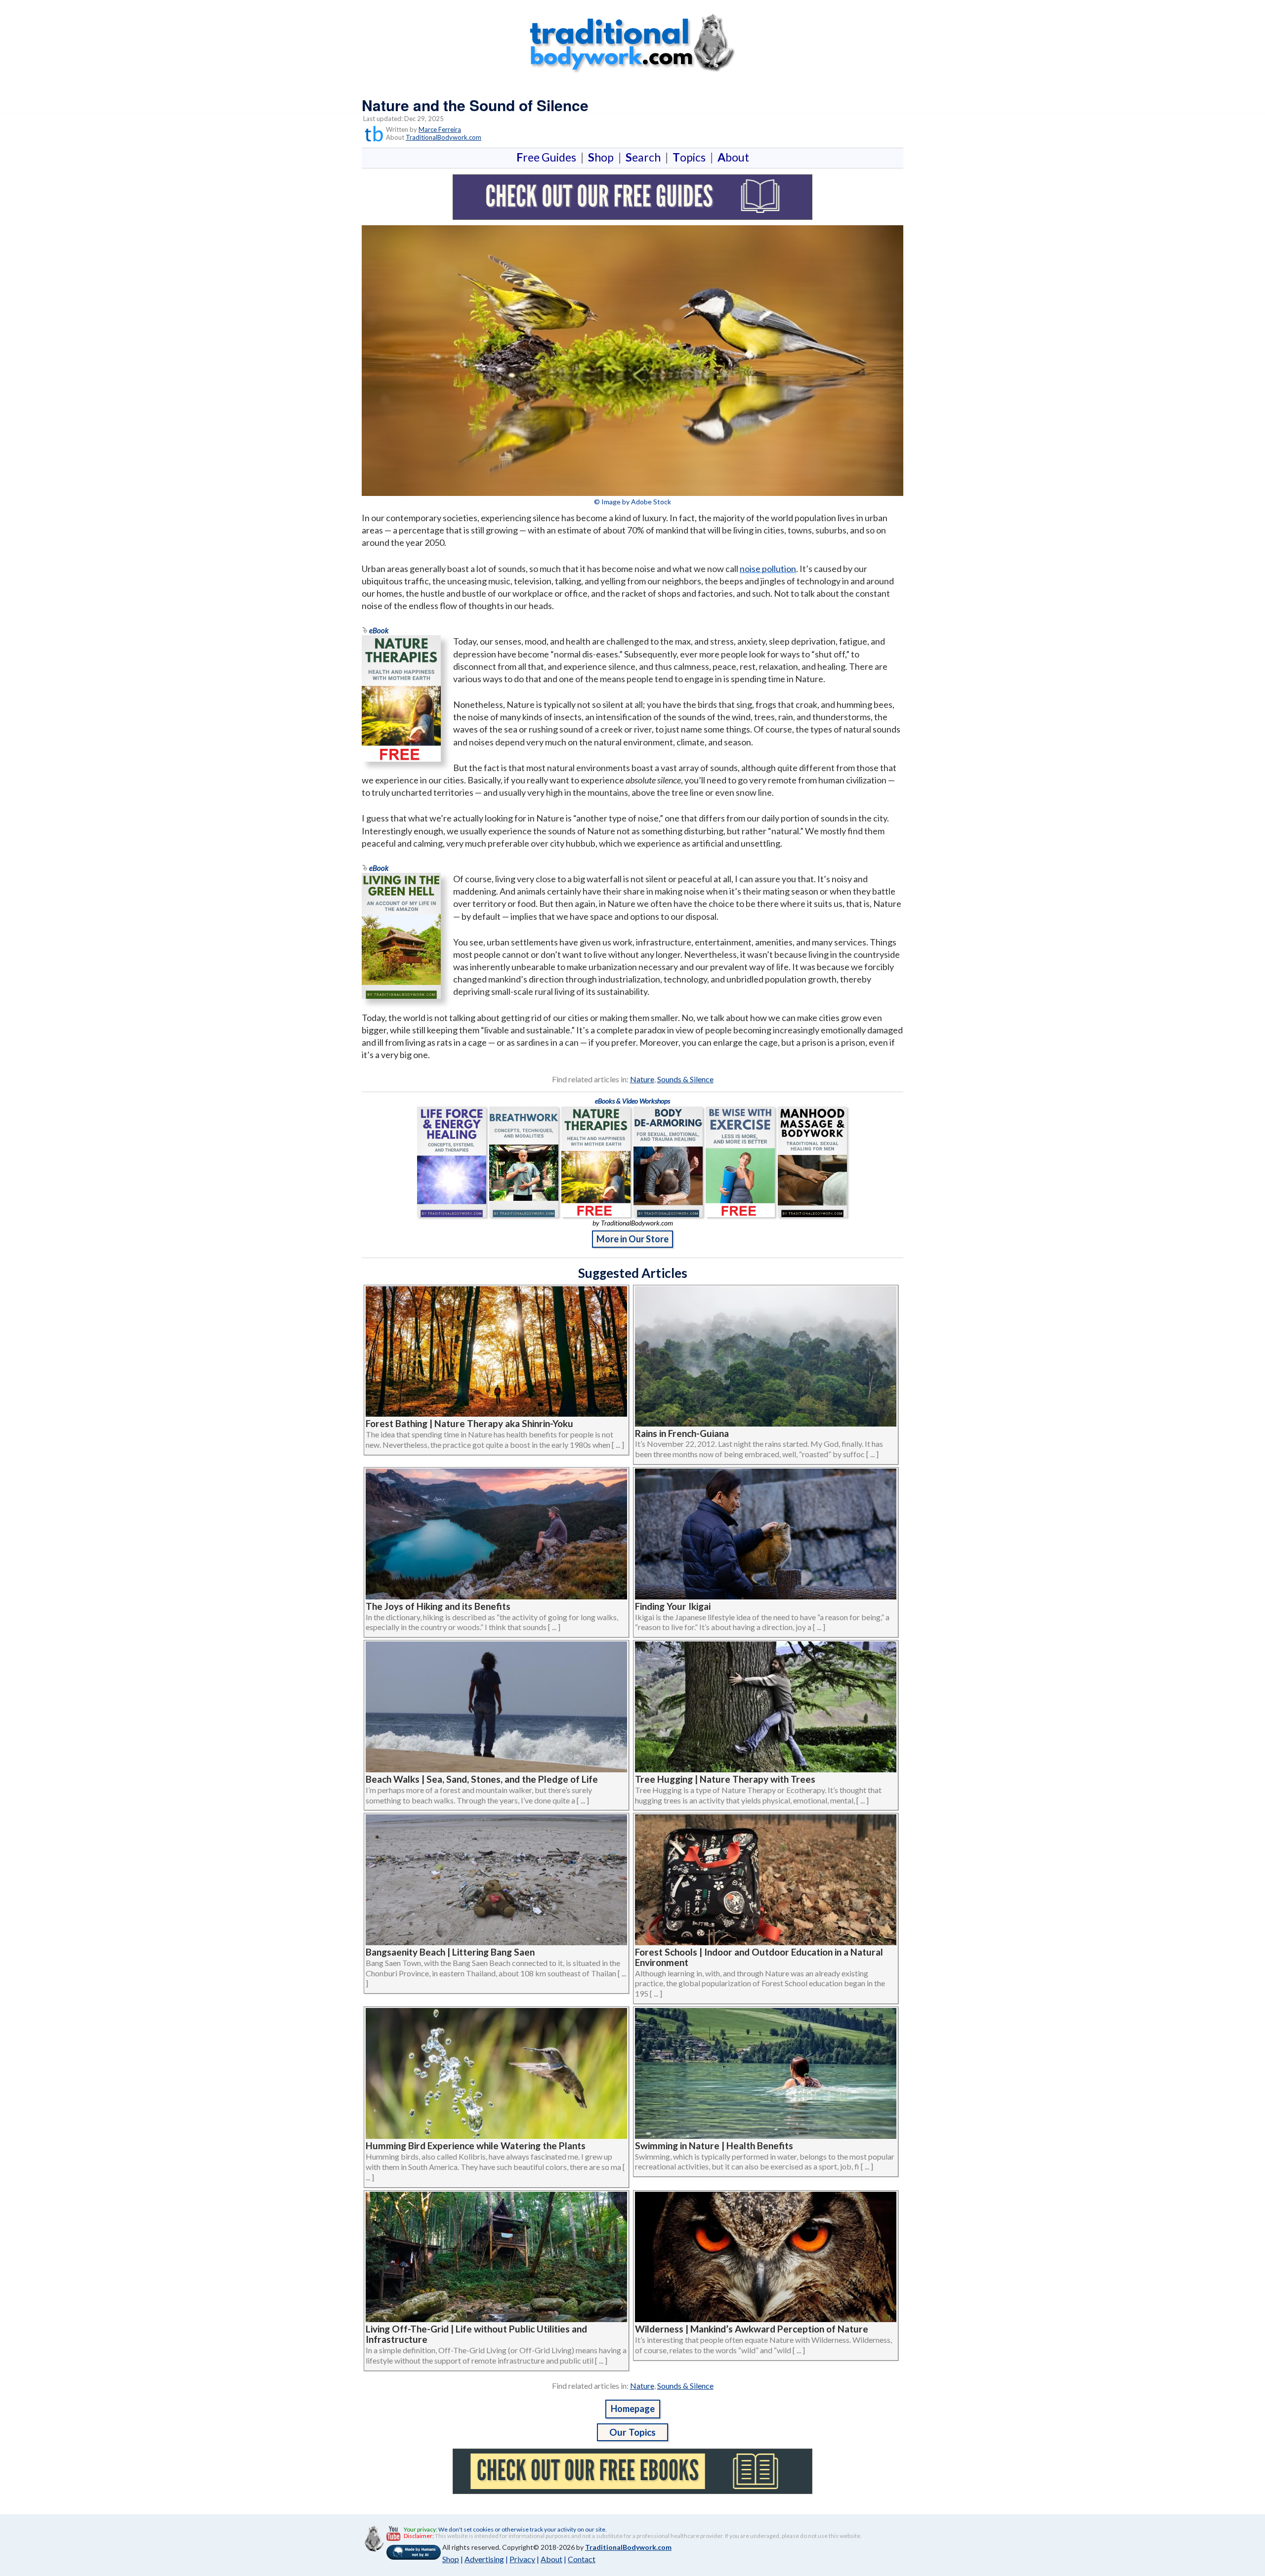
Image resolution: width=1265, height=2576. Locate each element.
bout (733, 157)
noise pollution (768, 569)
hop (603, 157)
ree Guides (548, 157)
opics (691, 157)
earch (645, 157)
